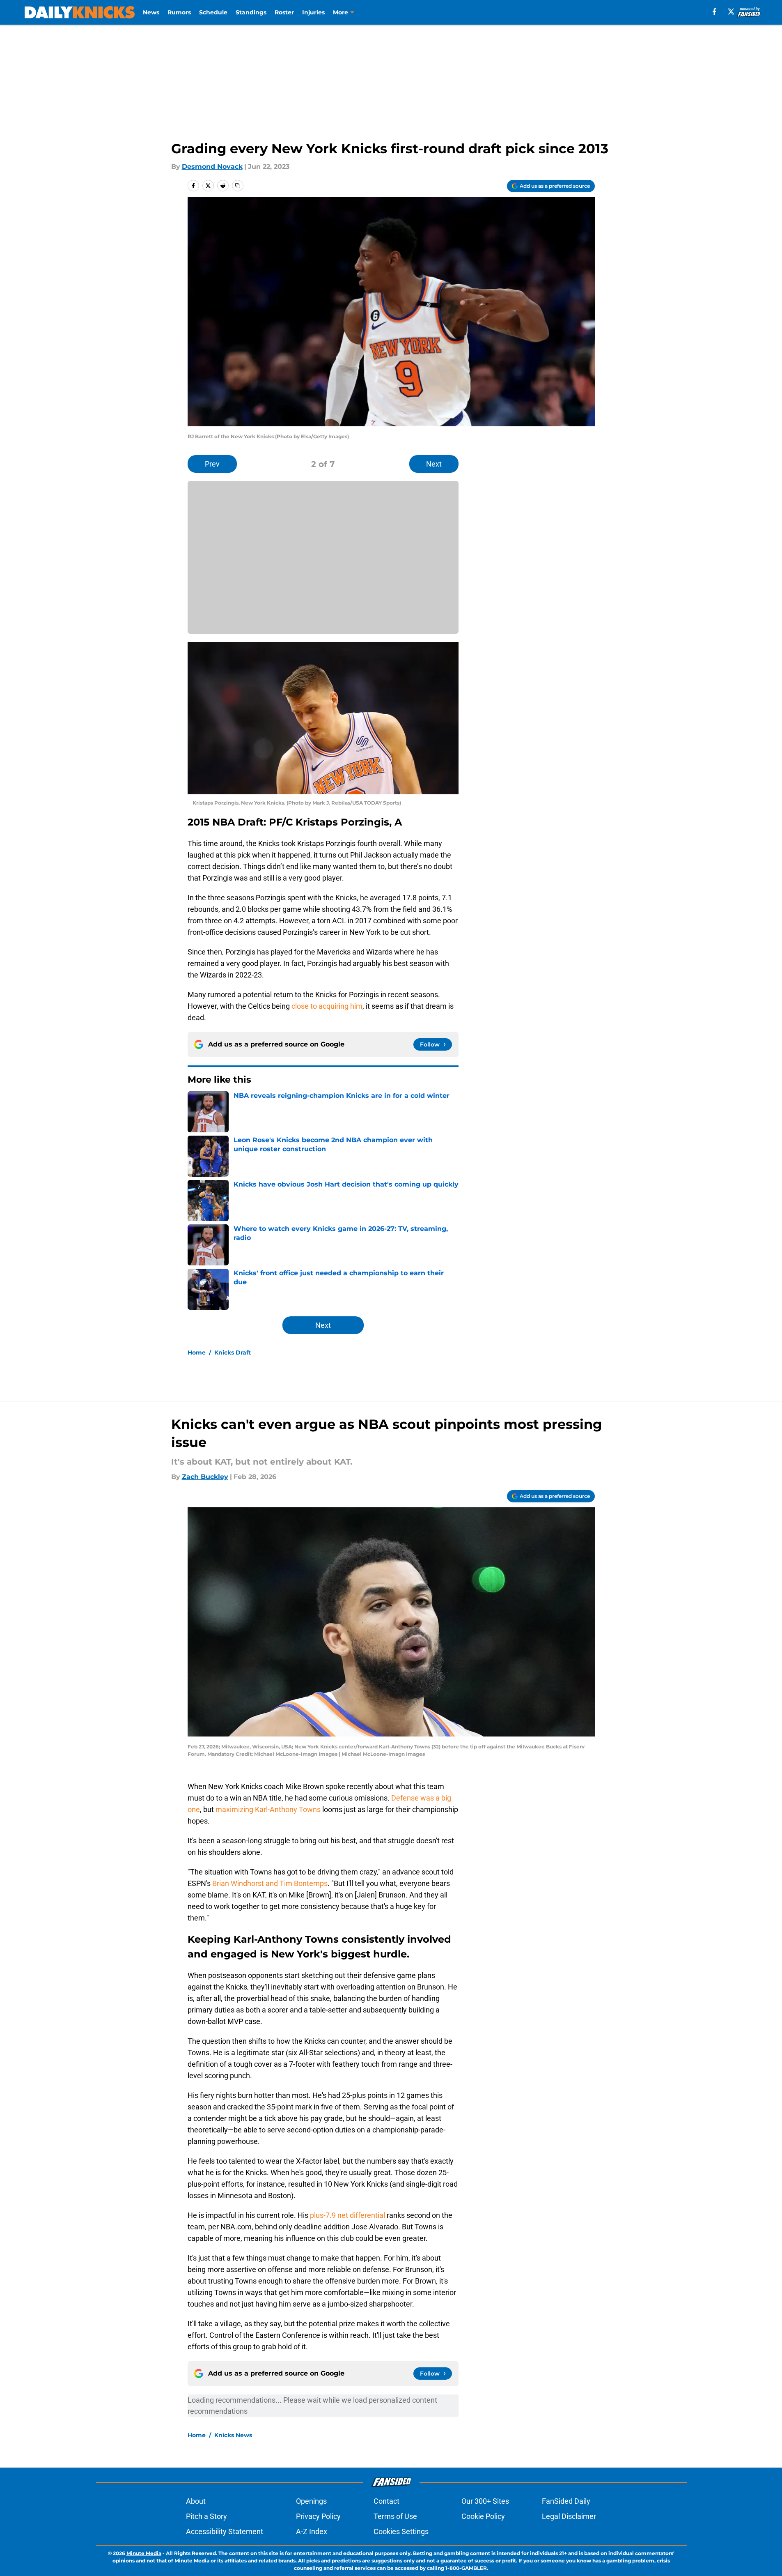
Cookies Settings (401, 2531)
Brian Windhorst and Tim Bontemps (270, 1883)
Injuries (313, 12)
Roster (284, 12)
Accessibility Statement (225, 2531)
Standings (251, 12)
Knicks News (233, 2435)
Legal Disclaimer (569, 2516)
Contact (386, 2501)
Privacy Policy (318, 2516)
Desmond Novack (212, 167)
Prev (212, 464)
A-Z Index (312, 2531)
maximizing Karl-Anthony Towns (268, 1809)
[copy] (238, 186)
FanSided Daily (566, 2501)
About (196, 2501)
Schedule (213, 12)
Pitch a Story (206, 2516)
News (151, 12)
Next (434, 464)
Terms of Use (395, 2516)
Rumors (179, 12)
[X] (731, 11)
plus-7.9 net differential (347, 2215)
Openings (311, 2501)
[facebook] (714, 11)
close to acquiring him (327, 1006)
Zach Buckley (205, 1477)
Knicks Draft (233, 1352)
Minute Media (144, 2553)
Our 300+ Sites (485, 2501)
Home (197, 1352)
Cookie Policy (483, 2516)
